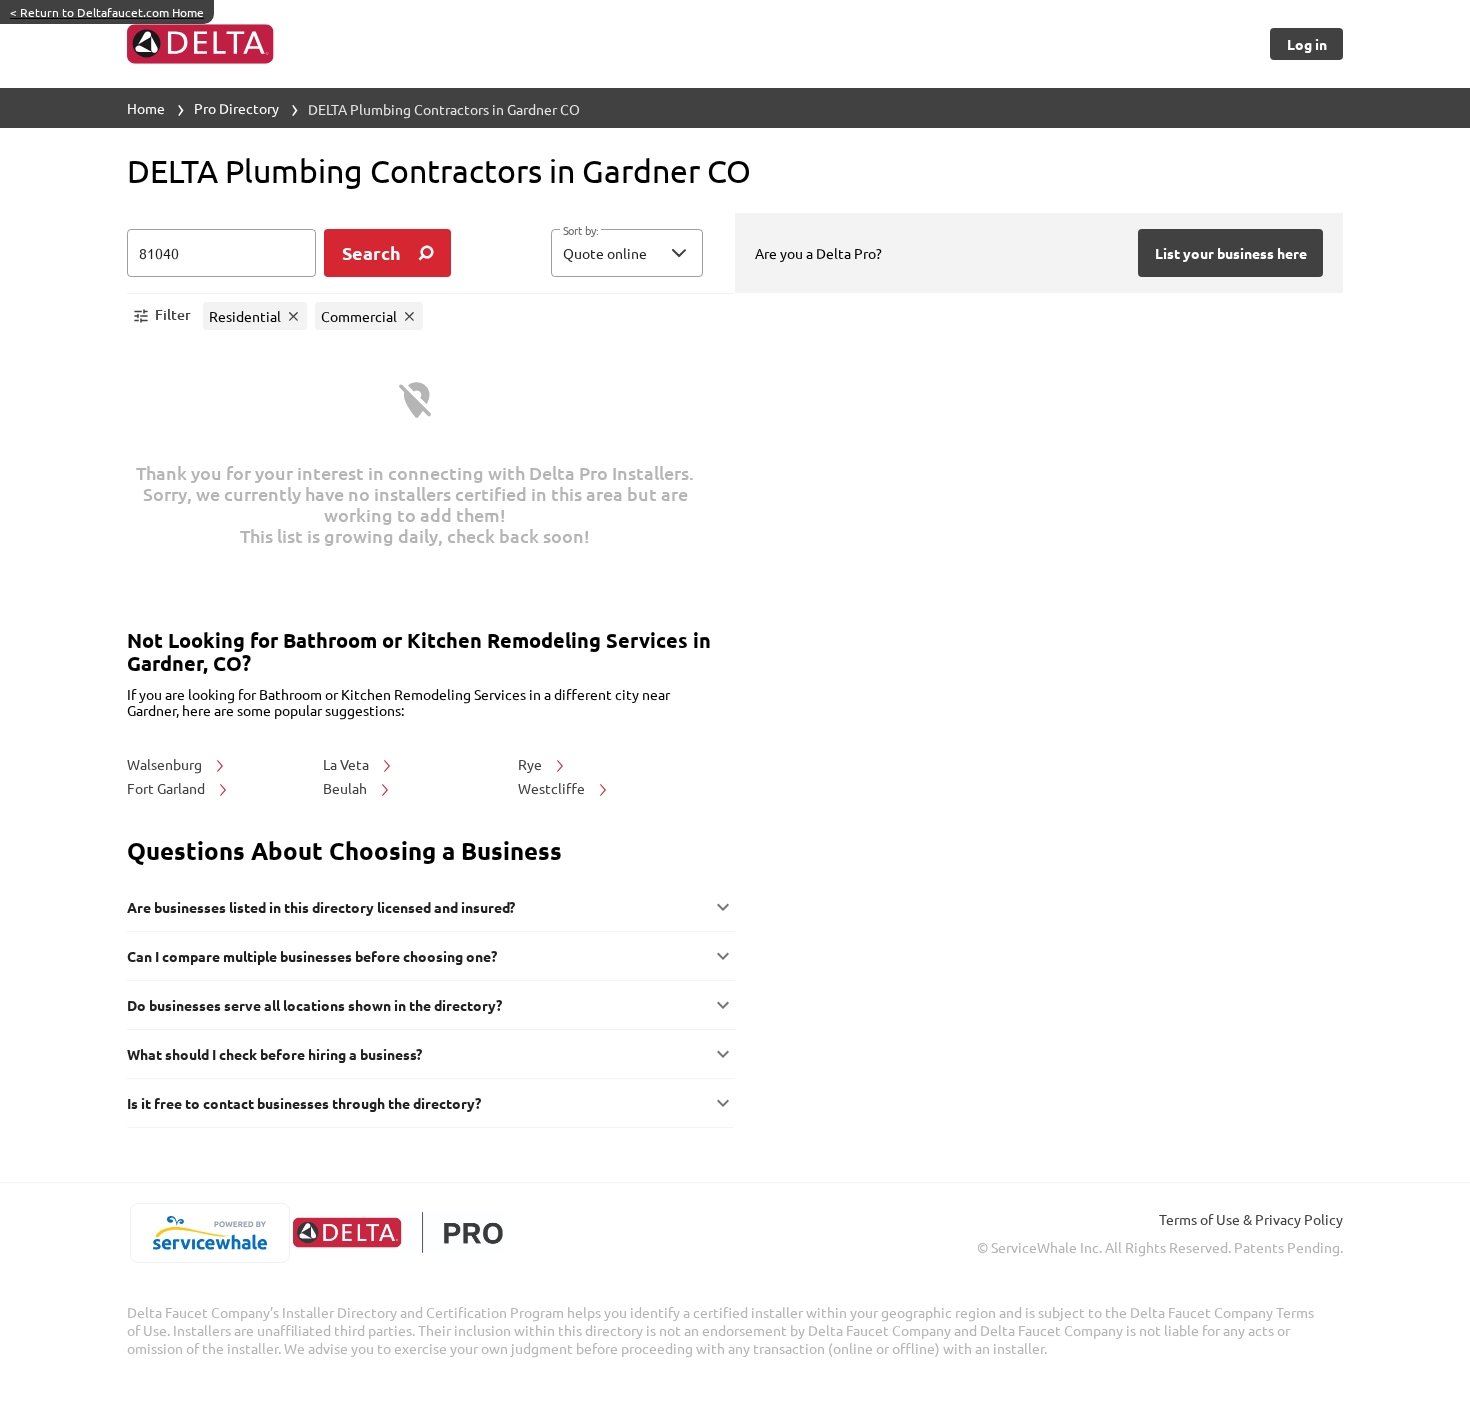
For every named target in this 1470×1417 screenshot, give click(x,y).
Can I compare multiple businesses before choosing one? (312, 956)
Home (146, 108)
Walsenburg (166, 764)
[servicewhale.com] (209, 1233)
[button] (627, 253)
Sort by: (580, 231)
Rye (531, 764)
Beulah (346, 788)
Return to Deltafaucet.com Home (107, 12)
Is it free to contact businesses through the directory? (304, 1103)
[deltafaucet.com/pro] (397, 1232)
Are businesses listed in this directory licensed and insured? (321, 907)
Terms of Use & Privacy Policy (1251, 1219)
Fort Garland (167, 788)
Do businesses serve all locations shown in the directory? (314, 1005)
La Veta (347, 764)
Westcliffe (553, 788)
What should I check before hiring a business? (274, 1054)
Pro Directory (236, 108)
